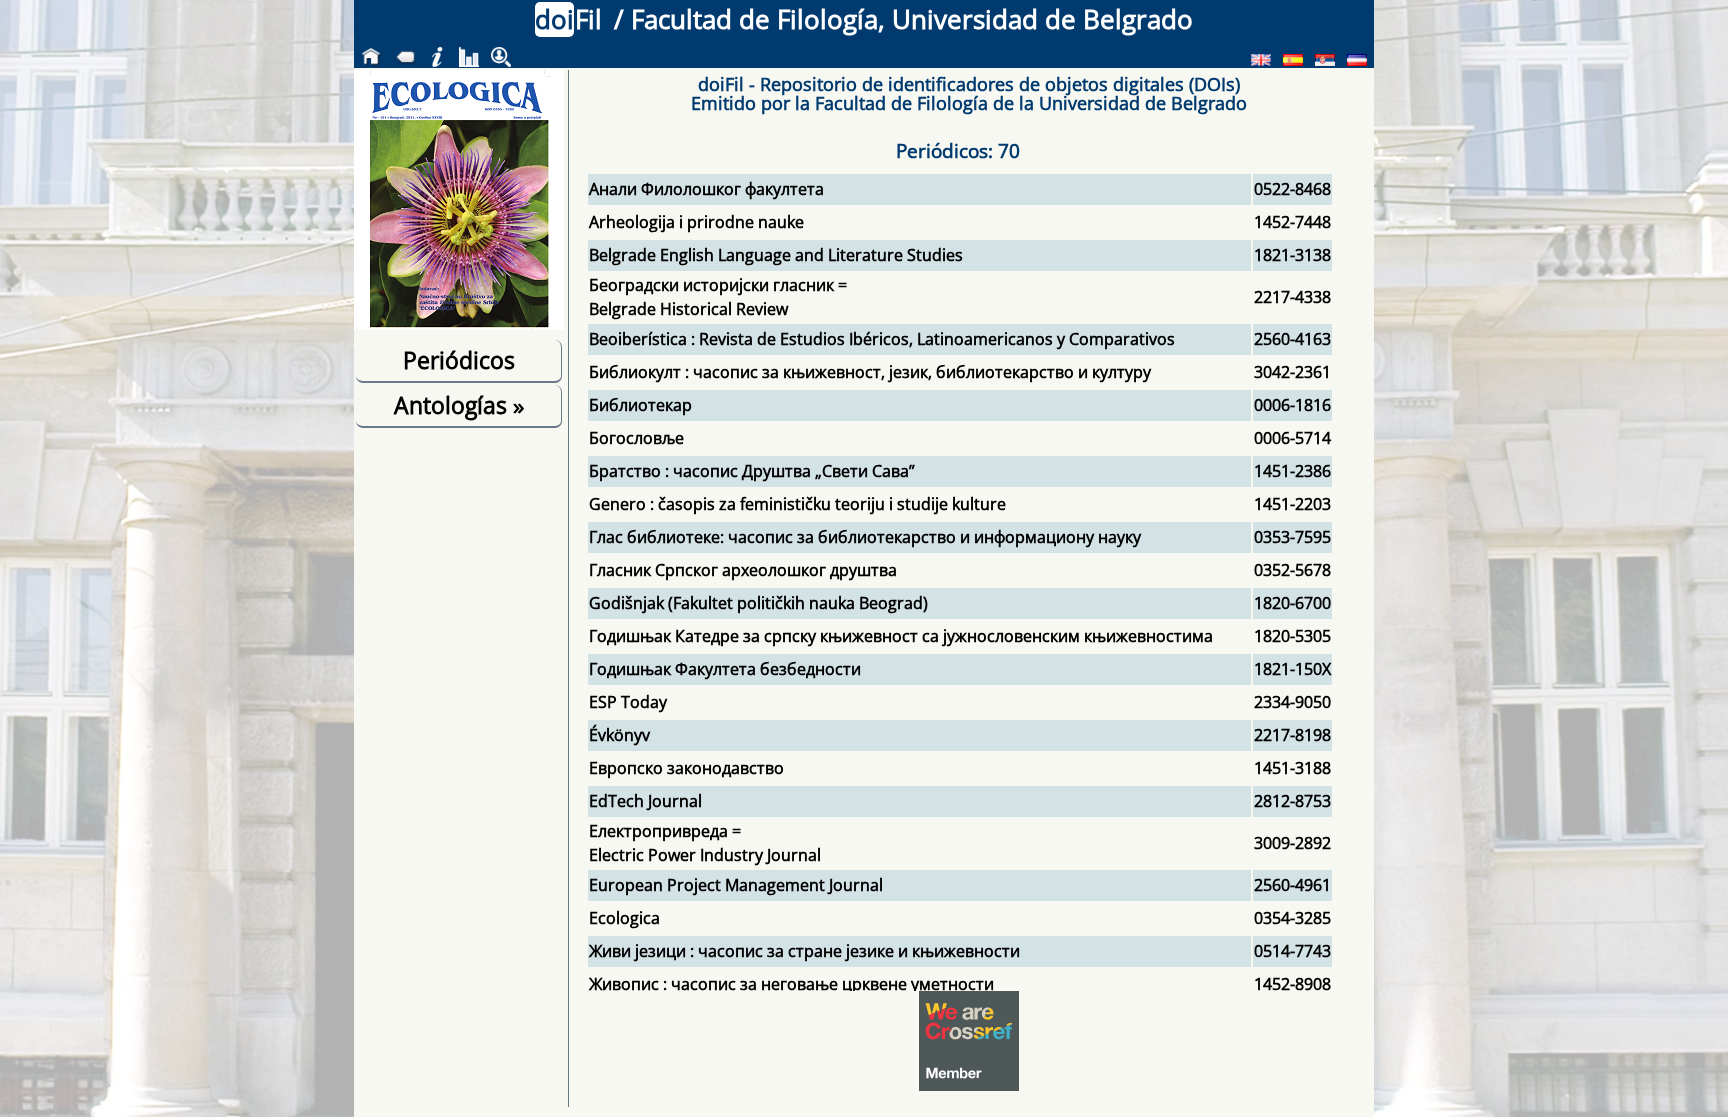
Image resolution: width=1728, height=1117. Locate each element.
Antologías (459, 405)
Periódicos (459, 360)
